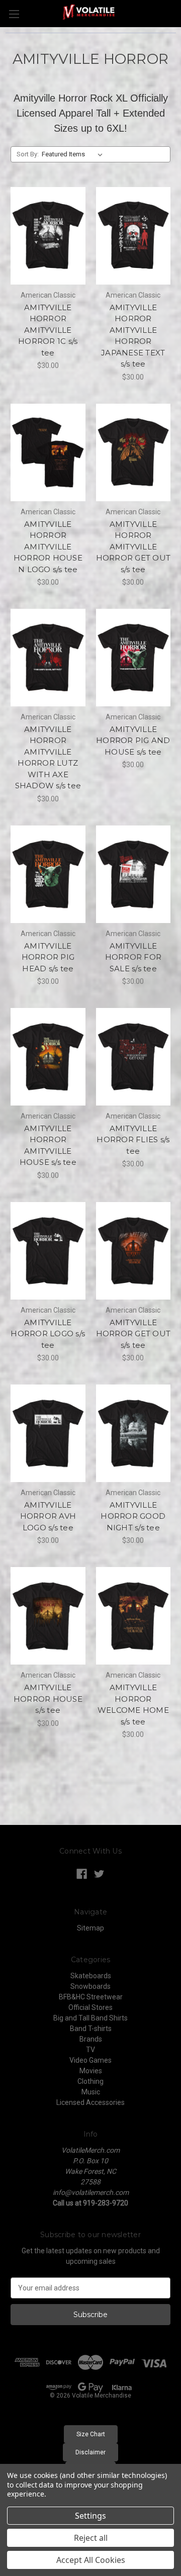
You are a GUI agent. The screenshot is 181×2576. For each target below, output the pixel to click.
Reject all (91, 2538)
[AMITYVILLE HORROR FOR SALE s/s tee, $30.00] (133, 874)
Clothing (90, 2081)
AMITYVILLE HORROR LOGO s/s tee (48, 1334)
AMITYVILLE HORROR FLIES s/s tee (133, 1140)
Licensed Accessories (90, 2102)
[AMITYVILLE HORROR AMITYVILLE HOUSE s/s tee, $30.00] (48, 1057)
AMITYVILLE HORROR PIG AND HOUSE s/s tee (133, 741)
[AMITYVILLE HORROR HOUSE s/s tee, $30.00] (48, 1616)
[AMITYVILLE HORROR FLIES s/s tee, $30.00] (133, 1057)
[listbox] (74, 154)
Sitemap (90, 1928)
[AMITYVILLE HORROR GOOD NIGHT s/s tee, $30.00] (133, 1433)
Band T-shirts (91, 2029)
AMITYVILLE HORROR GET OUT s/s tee (133, 1334)
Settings (90, 2516)
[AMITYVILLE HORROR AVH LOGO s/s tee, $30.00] (48, 1433)
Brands (91, 2039)
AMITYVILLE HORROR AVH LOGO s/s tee (48, 1516)
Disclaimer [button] (90, 2452)
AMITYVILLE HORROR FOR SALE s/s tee (133, 957)
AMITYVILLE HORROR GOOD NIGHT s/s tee (133, 1516)
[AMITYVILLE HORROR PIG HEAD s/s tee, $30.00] (48, 874)
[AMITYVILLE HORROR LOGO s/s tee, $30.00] (48, 1251)
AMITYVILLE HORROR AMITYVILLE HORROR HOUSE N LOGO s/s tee (48, 547)
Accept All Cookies (91, 2560)
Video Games (90, 2060)
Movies (91, 2071)
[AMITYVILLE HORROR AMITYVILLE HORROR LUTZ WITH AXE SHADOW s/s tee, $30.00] (48, 658)
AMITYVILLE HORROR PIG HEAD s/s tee (48, 957)
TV (90, 2050)
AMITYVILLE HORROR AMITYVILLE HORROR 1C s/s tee (48, 330)
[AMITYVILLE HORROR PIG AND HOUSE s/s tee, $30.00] (133, 658)
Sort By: (28, 154)
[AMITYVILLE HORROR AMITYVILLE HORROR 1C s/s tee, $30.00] (48, 236)
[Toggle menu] (14, 14)
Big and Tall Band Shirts (90, 2018)
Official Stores (90, 2007)
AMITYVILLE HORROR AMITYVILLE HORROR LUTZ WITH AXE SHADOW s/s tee (48, 758)
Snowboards (90, 1986)
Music (91, 2092)
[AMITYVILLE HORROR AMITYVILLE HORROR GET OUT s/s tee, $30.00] (133, 452)
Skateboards (91, 1976)
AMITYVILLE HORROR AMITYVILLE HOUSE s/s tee (48, 1145)
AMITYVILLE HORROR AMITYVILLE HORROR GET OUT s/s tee (133, 547)
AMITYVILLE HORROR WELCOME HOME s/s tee (133, 1705)
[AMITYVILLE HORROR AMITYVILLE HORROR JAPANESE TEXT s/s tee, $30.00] (133, 236)
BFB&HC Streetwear (91, 1997)
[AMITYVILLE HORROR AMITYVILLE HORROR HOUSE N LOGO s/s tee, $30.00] (48, 452)
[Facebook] (82, 1874)
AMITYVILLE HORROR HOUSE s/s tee (48, 1699)
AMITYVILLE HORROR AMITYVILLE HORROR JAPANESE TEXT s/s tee (133, 336)
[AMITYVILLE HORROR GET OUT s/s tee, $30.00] (133, 1251)
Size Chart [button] (91, 2434)
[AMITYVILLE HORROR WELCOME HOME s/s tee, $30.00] (133, 1616)
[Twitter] (99, 1874)
